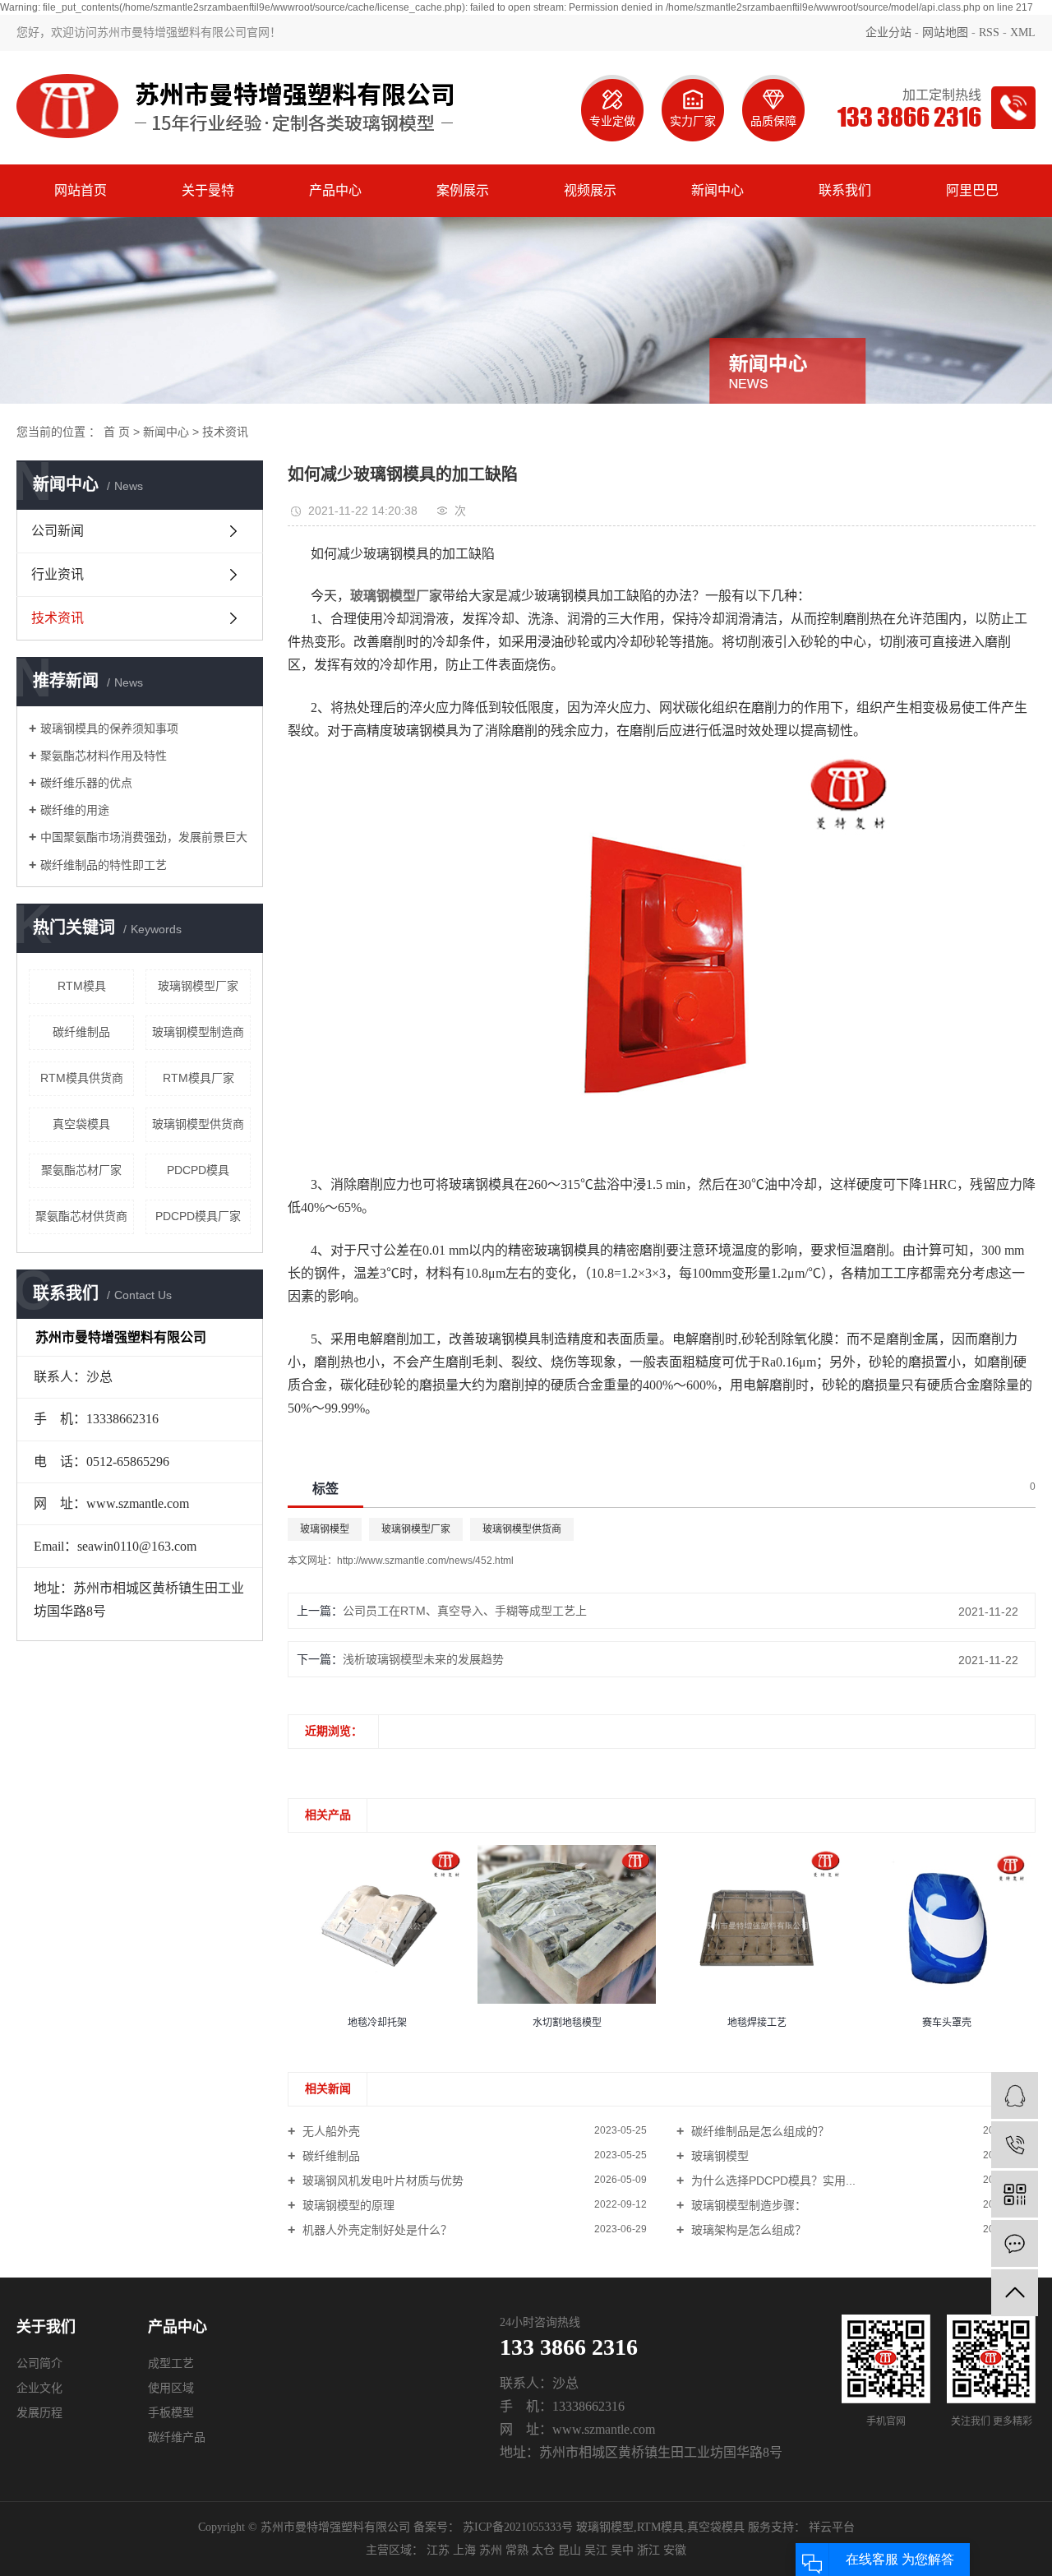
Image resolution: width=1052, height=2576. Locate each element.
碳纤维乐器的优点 (86, 783)
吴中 (622, 2550)
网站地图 (945, 32)
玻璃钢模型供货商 (198, 1124)
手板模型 (171, 2413)
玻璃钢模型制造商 (198, 1032)
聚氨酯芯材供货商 (81, 1216)
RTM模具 (82, 986)
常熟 (517, 2550)
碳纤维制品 (81, 1032)
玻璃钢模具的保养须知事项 (109, 728)
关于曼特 (208, 190)
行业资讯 (58, 574)
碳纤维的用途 (75, 810)
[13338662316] (1015, 2145)
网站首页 (81, 190)
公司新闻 (58, 531)
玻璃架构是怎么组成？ (747, 2230)
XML (1023, 32)
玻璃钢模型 (325, 1529)
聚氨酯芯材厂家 (81, 1170)
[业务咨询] (1015, 2095)
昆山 (570, 2550)
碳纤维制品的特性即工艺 (104, 865)
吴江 (596, 2550)
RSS (989, 32)
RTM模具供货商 (82, 1078)
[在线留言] (1015, 2243)
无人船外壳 (330, 2131)
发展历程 (39, 2413)
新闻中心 (717, 190)
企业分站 (888, 32)
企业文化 (39, 2388)
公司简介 (39, 2363)
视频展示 (590, 190)
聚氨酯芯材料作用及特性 (104, 756)
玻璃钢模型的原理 (347, 2205)
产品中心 (335, 190)
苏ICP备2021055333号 (518, 2527)
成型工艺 (171, 2363)
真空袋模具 (81, 1124)
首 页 (117, 432)
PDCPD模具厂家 (198, 1216)
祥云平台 (830, 2527)
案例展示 (463, 190)
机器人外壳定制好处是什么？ (376, 2230)
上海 (464, 2550)
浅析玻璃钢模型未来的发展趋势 (423, 1659)
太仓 (543, 2550)
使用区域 (171, 2388)
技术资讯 (225, 432)
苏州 (491, 2550)
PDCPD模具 (198, 1170)
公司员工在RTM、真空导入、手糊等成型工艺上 (465, 1611)
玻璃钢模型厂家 (198, 986)
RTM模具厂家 (198, 1078)
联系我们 (845, 190)
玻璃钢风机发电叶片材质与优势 (381, 2181)
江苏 (438, 2550)
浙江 (648, 2550)
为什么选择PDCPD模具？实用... (772, 2181)
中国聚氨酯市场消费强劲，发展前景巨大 (144, 837)
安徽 (675, 2550)
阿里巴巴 (972, 190)
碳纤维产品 (177, 2437)
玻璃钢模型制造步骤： (747, 2205)
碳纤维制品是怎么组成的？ (759, 2131)
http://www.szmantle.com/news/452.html (425, 1561)
